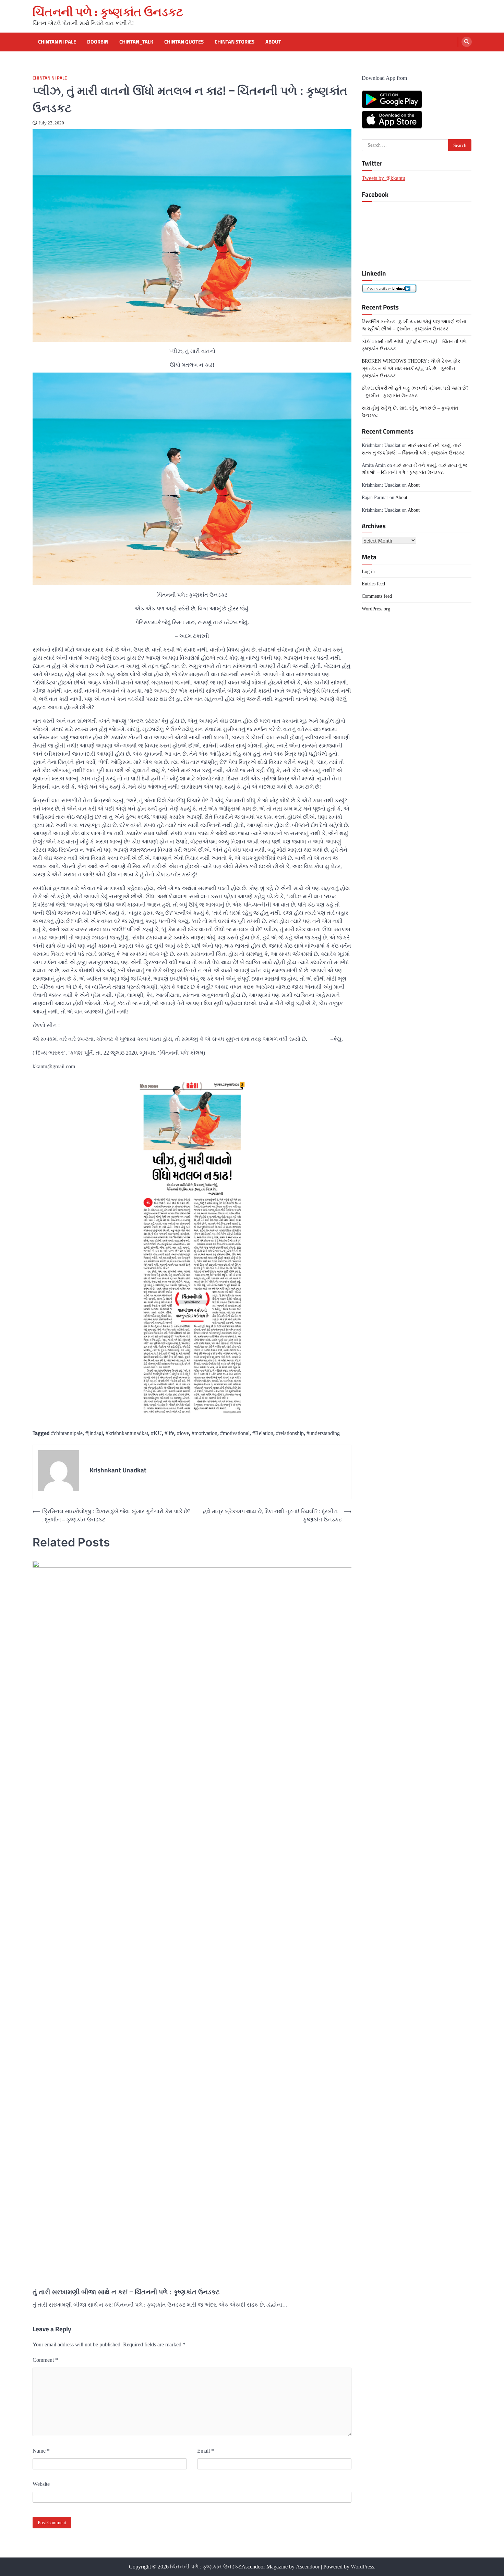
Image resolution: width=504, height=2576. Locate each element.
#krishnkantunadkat (127, 1433)
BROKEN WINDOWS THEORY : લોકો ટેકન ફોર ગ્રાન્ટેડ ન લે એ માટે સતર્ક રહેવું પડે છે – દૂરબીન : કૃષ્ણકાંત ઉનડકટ (411, 368)
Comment (45, 2360)
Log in (368, 571)
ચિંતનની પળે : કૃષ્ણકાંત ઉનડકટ (108, 12)
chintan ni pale (50, 78)
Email (206, 2451)
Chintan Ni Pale (57, 42)
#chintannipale (67, 1433)
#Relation (263, 1433)
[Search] (467, 42)
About (273, 42)
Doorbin (98, 42)
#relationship (290, 1433)
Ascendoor (308, 2567)
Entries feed (373, 584)
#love (183, 1433)
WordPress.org (376, 608)
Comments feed (377, 596)
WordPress (362, 2567)
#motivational (235, 1433)
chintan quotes (184, 42)
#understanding (323, 1433)
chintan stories (235, 42)
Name (41, 2451)
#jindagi (94, 1433)
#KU (156, 1433)
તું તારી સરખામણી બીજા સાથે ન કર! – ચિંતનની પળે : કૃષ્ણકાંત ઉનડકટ (126, 2292)
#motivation (205, 1433)
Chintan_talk (136, 42)
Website (41, 2484)
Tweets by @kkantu (383, 178)
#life (169, 1433)
